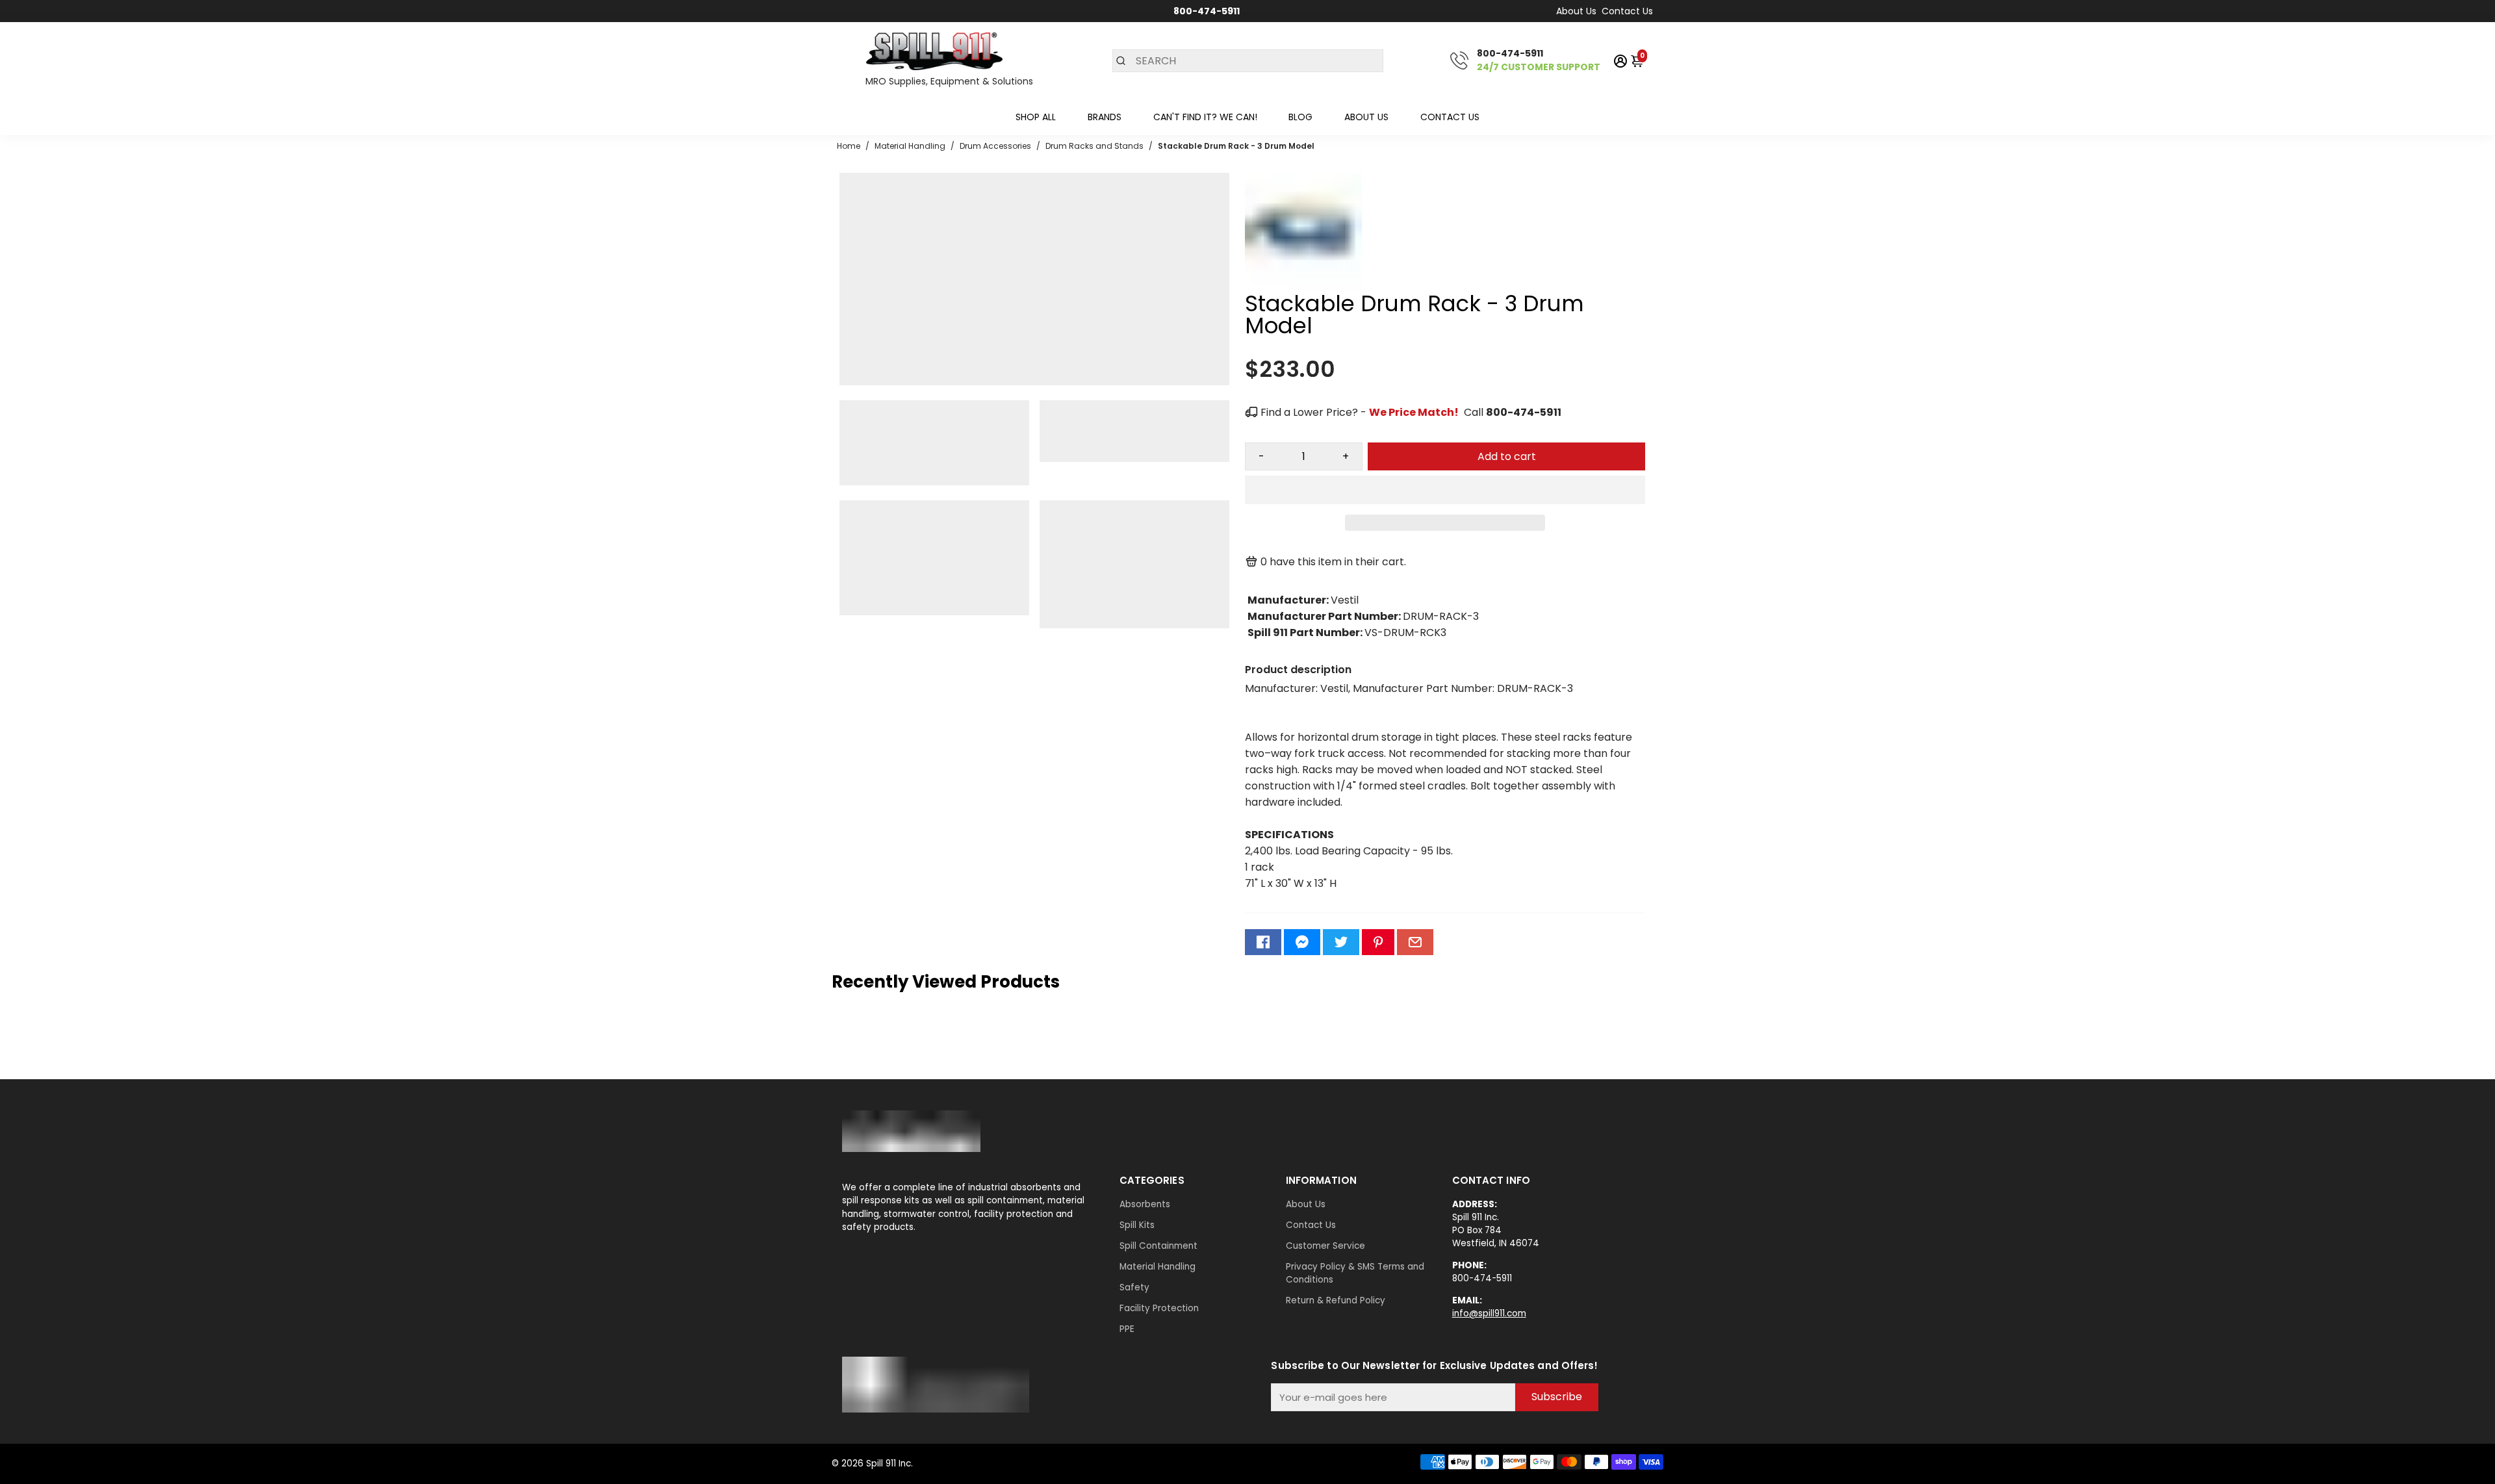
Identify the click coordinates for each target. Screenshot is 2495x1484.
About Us (1576, 11)
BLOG (1300, 117)
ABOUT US (1366, 117)
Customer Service (1325, 1246)
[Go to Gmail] (1415, 942)
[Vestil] (1303, 286)
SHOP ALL (1036, 117)
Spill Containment (1158, 1246)
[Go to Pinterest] (1378, 942)
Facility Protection (1159, 1308)
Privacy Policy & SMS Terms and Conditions (1355, 1273)
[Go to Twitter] (1341, 942)
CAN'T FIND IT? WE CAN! (1205, 117)
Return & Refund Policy (1336, 1300)
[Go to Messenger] (1302, 942)
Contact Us (1627, 11)
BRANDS (1105, 117)
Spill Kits (1137, 1225)
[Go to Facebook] (1263, 942)
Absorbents (1145, 1204)
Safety (1134, 1287)
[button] (1445, 490)
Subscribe (1557, 1397)
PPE (1127, 1329)
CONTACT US (1450, 117)
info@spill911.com (1489, 1313)
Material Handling (1158, 1267)
